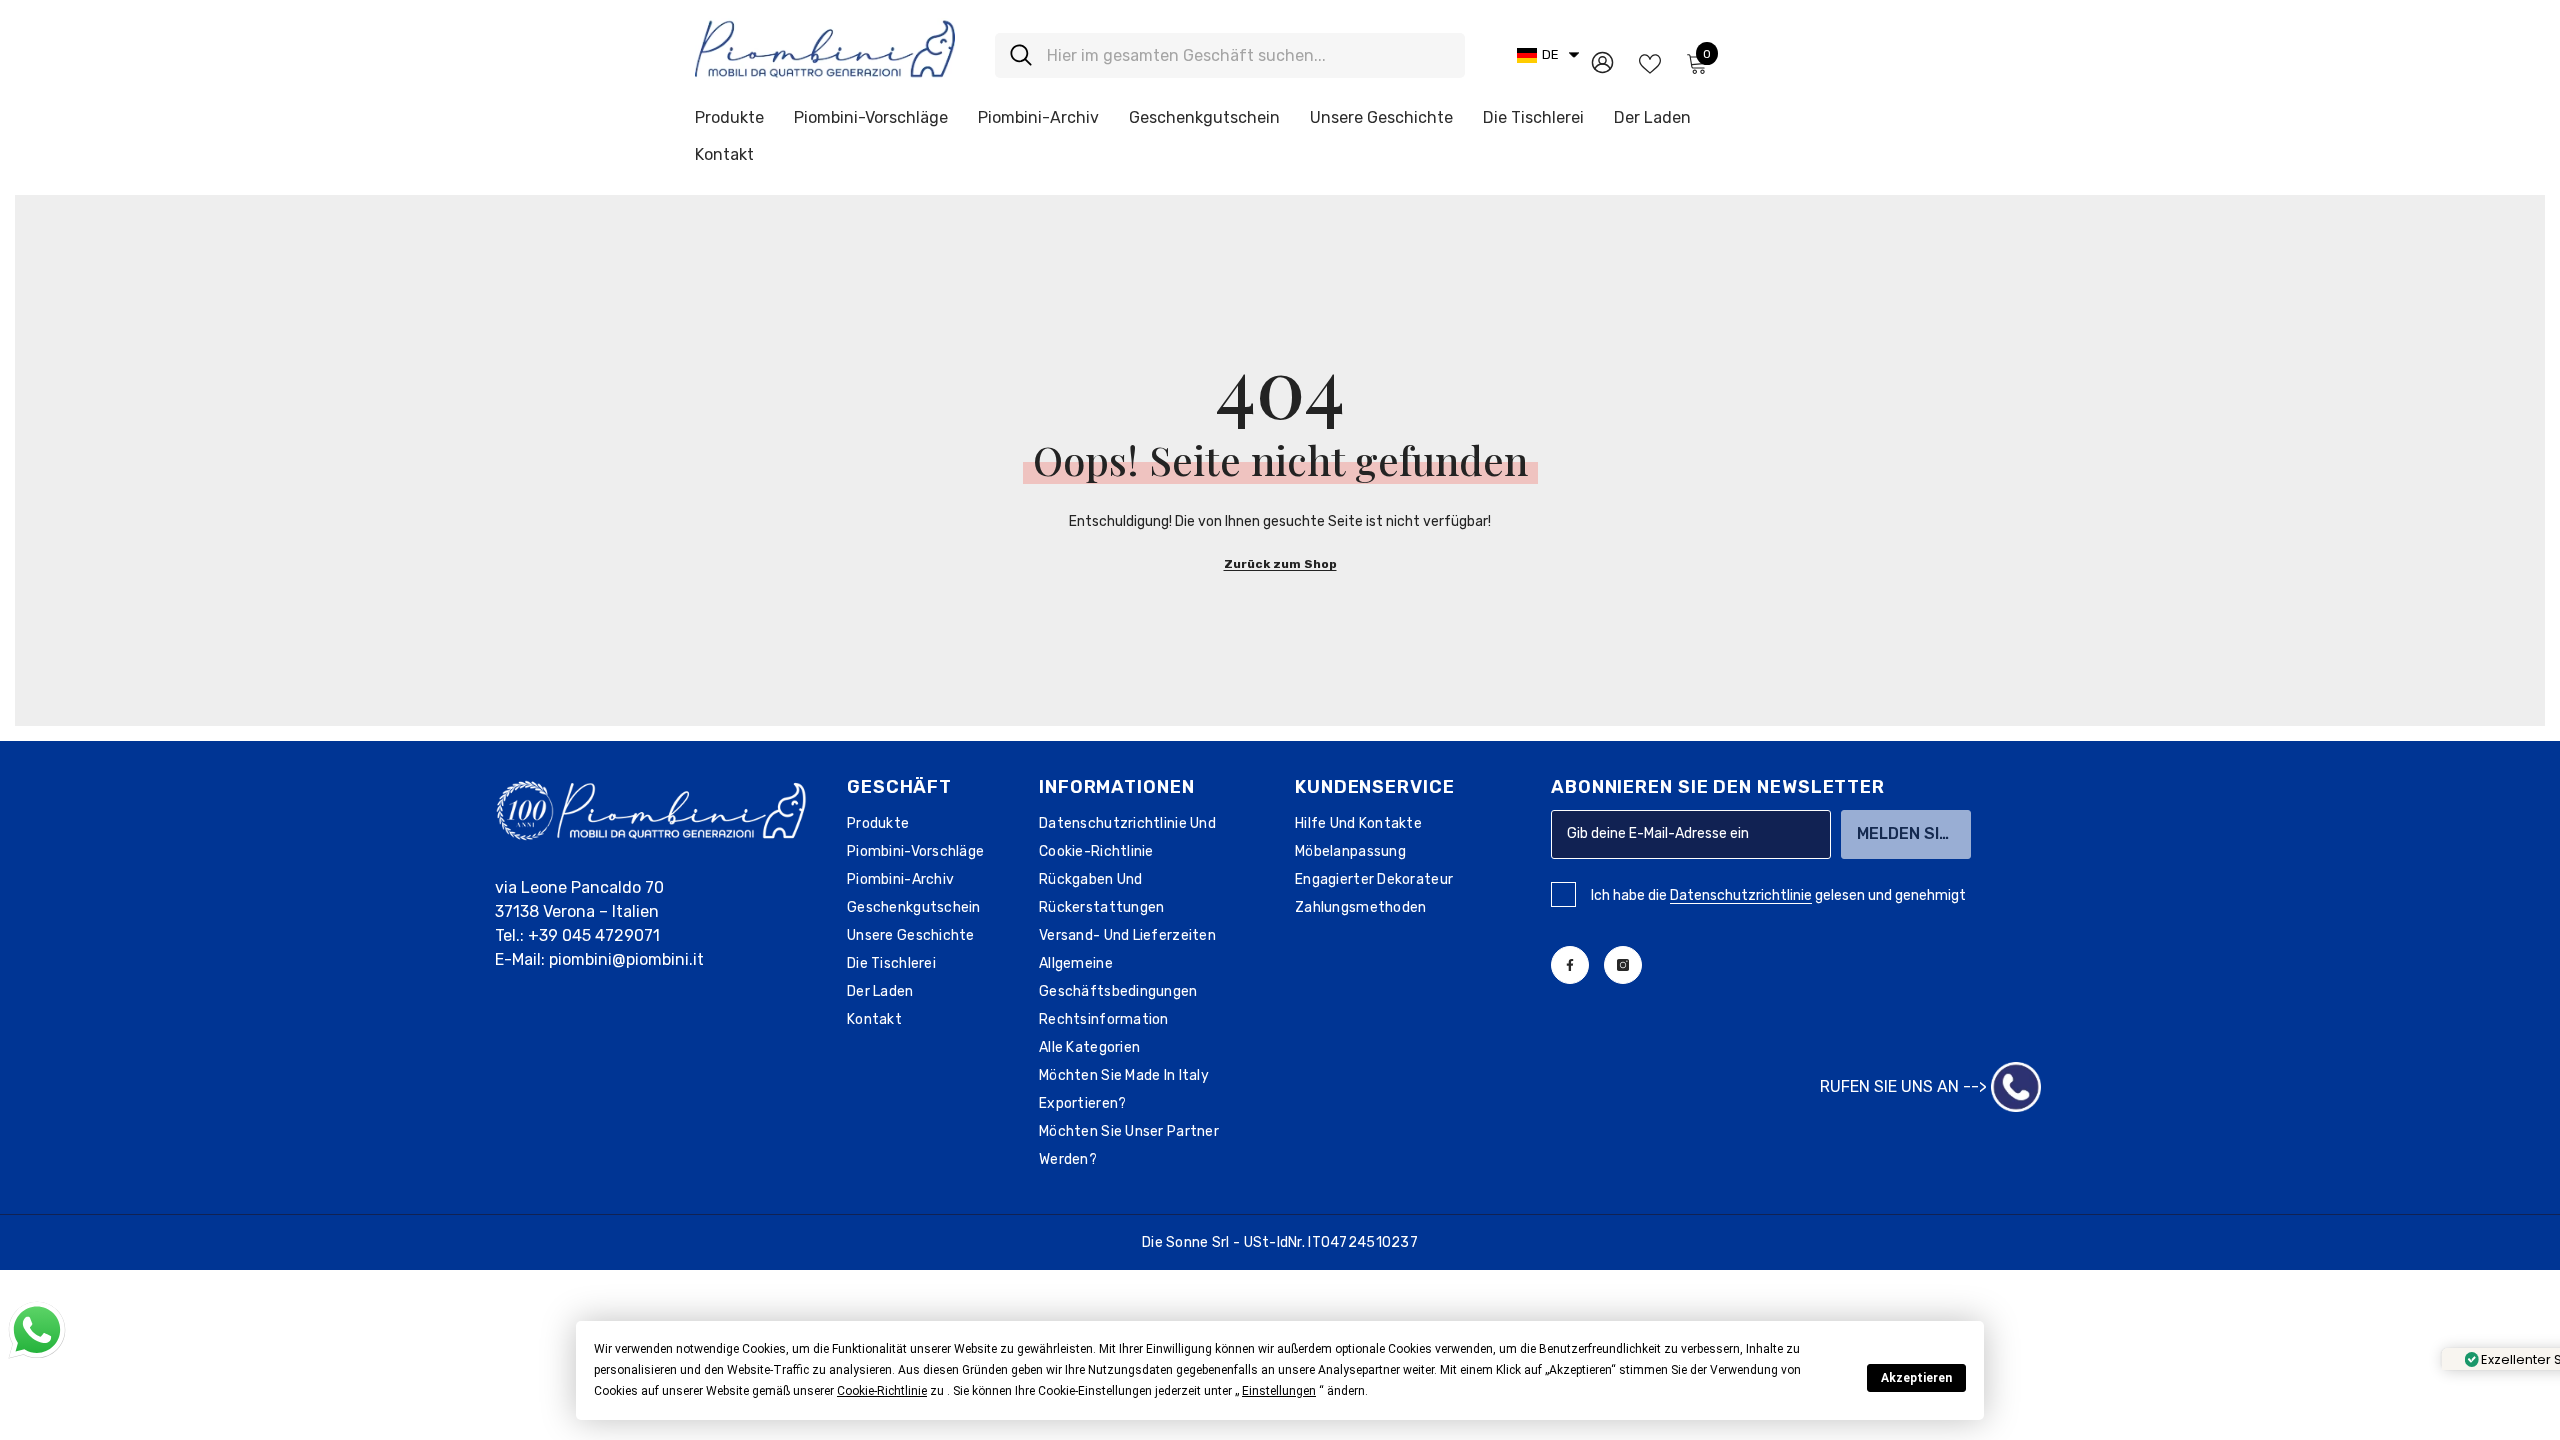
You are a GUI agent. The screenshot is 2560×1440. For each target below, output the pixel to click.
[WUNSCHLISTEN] (1650, 62)
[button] (882, 1391)
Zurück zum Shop (1280, 564)
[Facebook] (1570, 965)
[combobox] (1248, 55)
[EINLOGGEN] (1602, 61)
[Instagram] (1623, 965)
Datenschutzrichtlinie (1741, 895)
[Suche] (1230, 55)
